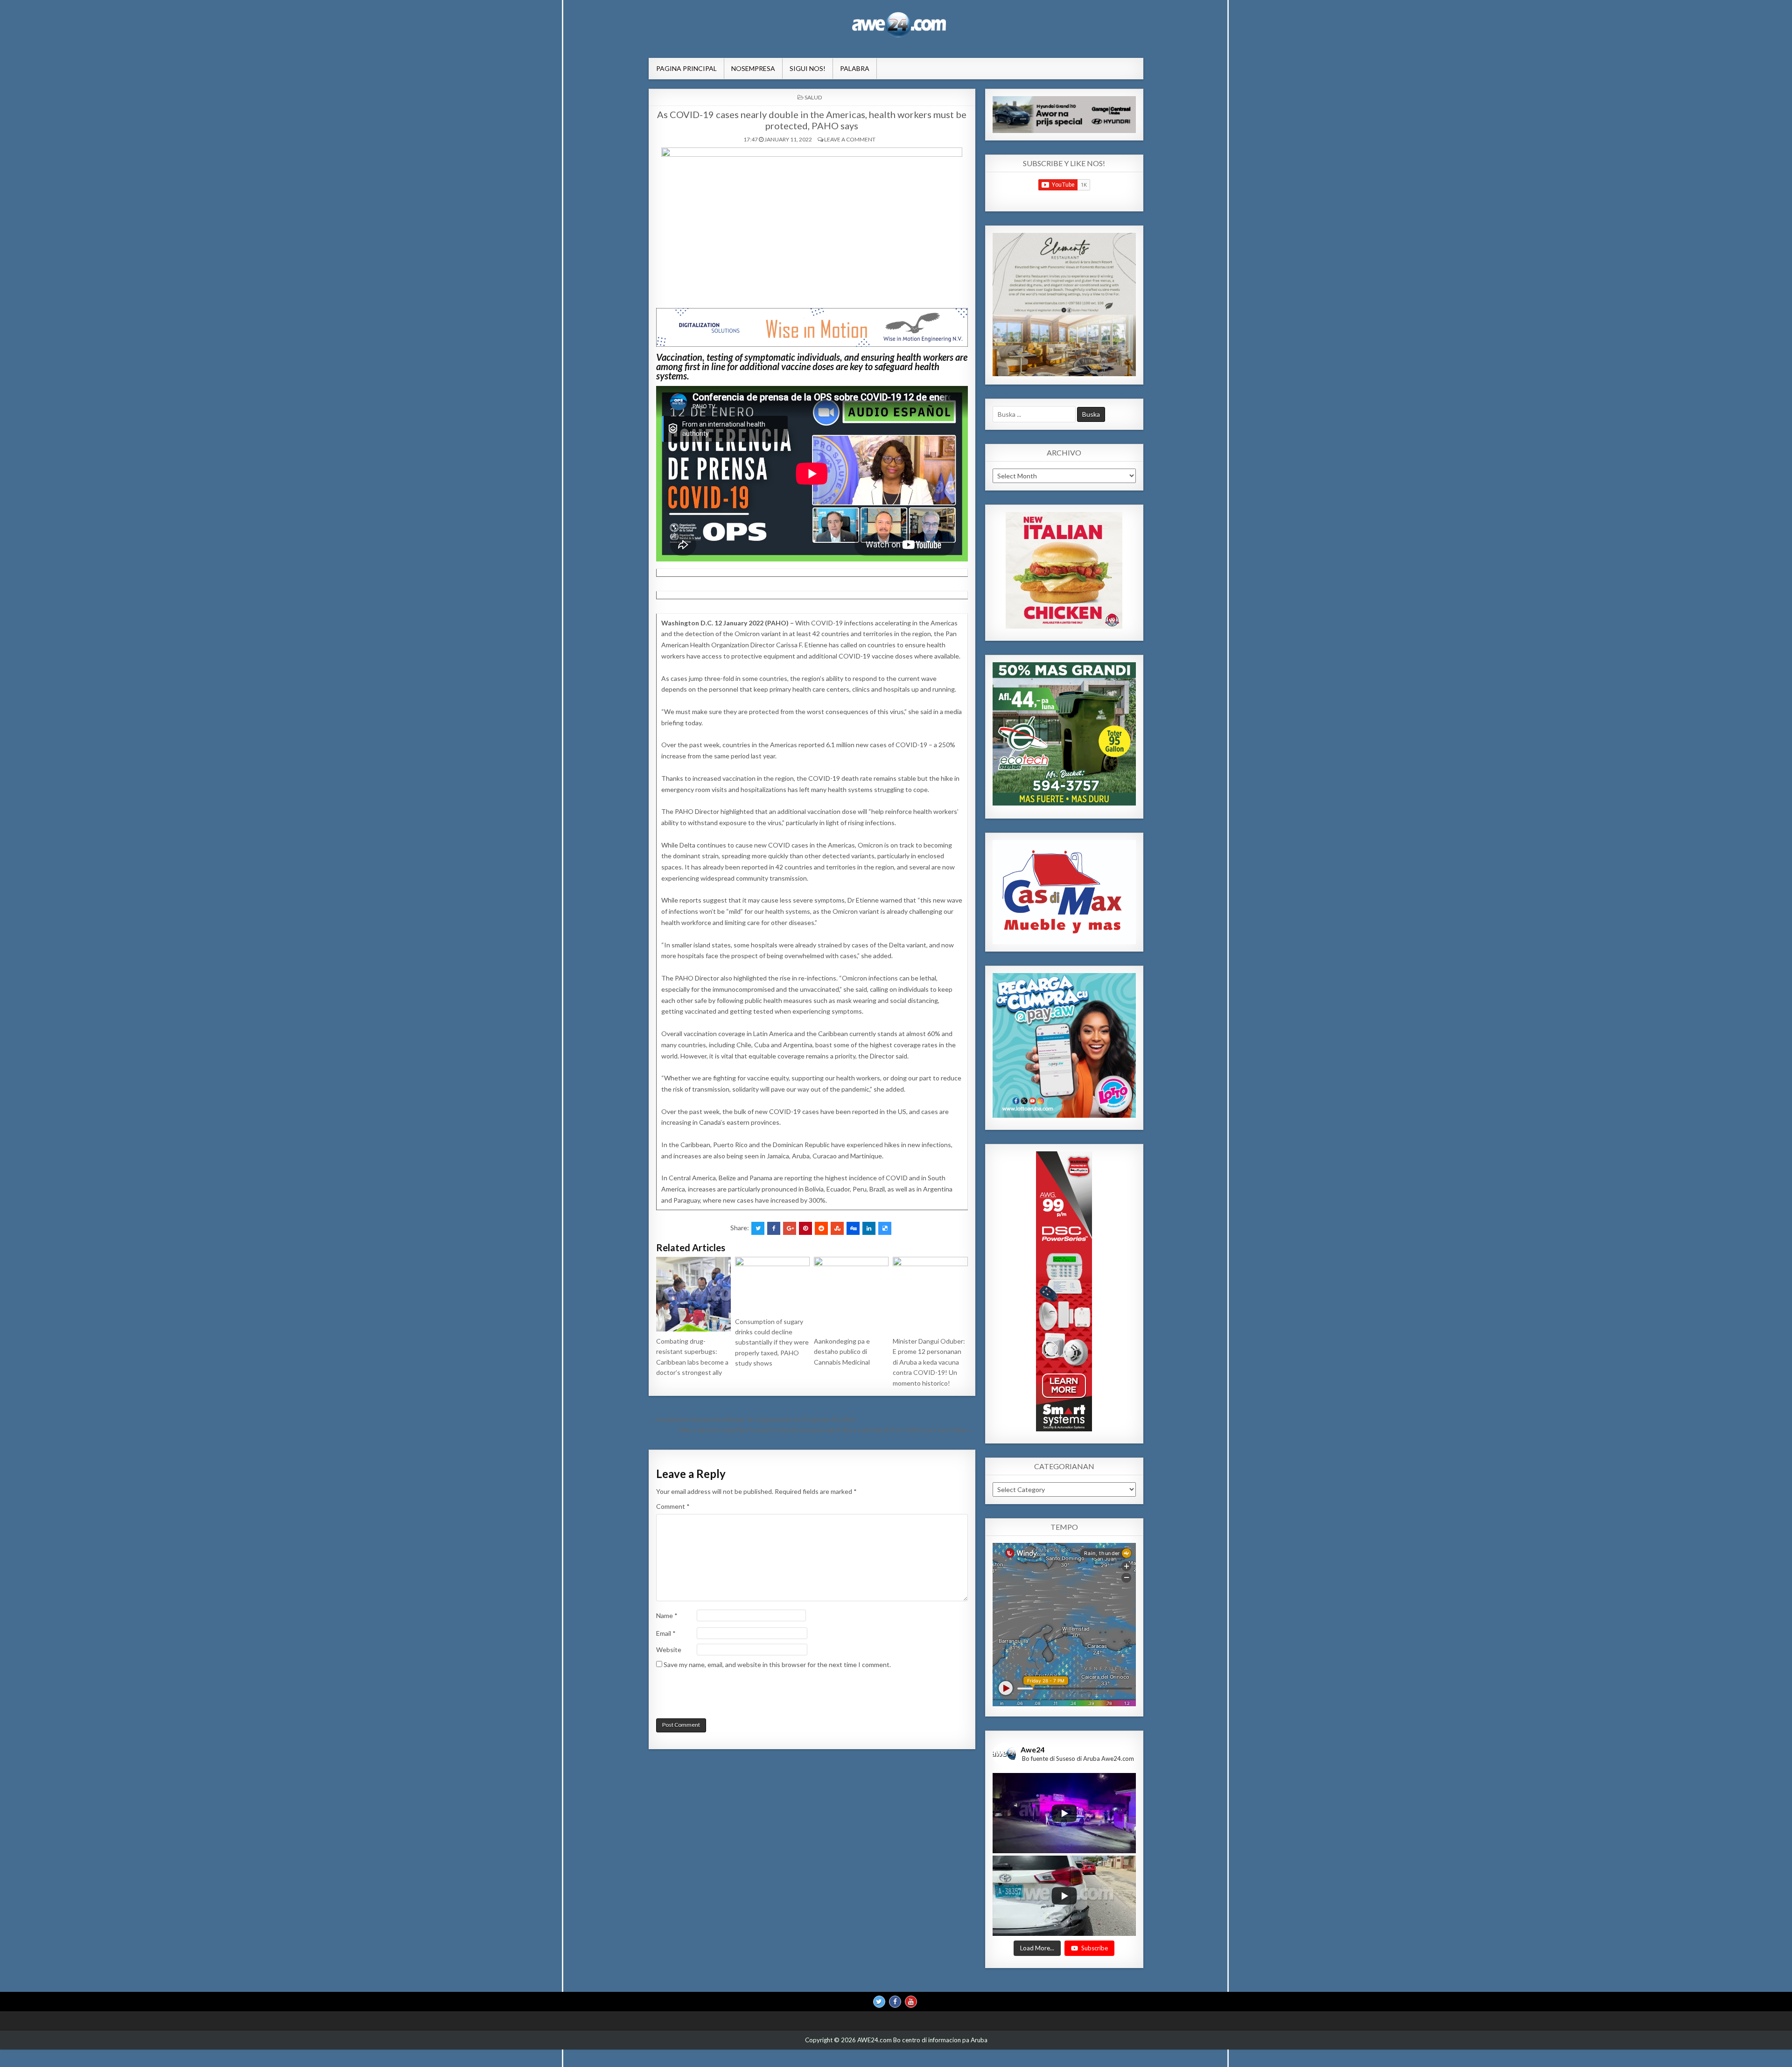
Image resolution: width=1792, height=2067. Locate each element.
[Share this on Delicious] (885, 1228)
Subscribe (1095, 1948)
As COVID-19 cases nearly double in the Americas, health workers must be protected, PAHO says (812, 120)
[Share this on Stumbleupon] (837, 1228)
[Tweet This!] (758, 1228)
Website (669, 1650)
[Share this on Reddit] (821, 1228)
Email (666, 1633)
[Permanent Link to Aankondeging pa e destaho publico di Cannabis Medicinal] (851, 1294)
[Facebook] (895, 2002)
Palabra (855, 68)
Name (667, 1615)
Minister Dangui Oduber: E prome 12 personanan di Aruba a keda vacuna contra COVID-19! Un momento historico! (929, 1362)
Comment (673, 1506)
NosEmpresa (753, 68)
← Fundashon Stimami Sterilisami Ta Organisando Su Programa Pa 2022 (752, 1419)
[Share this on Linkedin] (869, 1228)
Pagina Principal (686, 68)
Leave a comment (850, 139)
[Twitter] (879, 2002)
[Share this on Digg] (853, 1228)
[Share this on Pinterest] (805, 1228)
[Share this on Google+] (790, 1228)
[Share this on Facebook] (774, 1228)
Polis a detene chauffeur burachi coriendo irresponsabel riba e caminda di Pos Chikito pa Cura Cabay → (826, 1430)
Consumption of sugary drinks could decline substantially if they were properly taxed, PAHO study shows (772, 1342)
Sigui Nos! (808, 68)
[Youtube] (911, 2002)
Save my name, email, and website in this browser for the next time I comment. (777, 1664)
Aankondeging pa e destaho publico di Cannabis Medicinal (842, 1352)
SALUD (813, 97)
